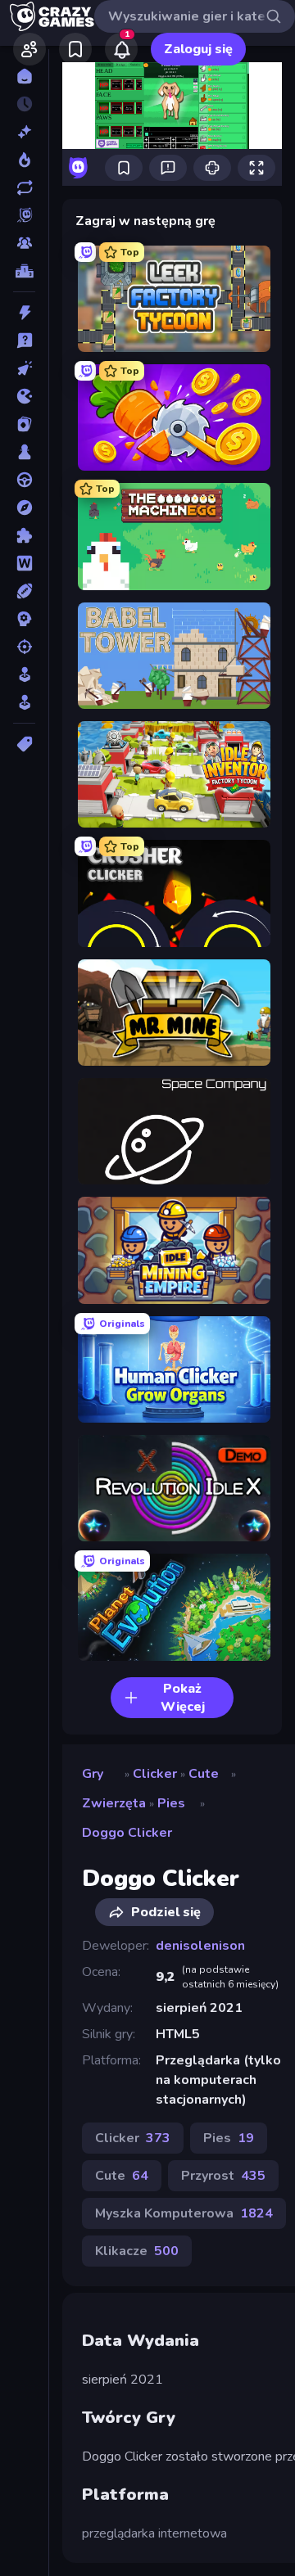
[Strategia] (24, 619)
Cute (204, 1774)
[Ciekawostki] (24, 341)
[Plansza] (24, 452)
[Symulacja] (24, 674)
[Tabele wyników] (24, 271)
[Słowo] (24, 563)
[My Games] (75, 49)
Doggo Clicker (127, 1833)
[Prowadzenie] (24, 480)
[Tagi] (24, 744)
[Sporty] (24, 591)
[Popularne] (24, 160)
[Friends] (29, 49)
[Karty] (24, 424)
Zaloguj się (198, 49)
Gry (93, 1774)
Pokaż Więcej (183, 1698)
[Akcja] (24, 313)
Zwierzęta (114, 1803)
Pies (171, 1803)
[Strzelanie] (24, 647)
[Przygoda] (24, 508)
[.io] (24, 396)
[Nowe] (24, 132)
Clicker (155, 1774)
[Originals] (24, 215)
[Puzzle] (24, 535)
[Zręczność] (24, 702)
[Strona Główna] (24, 76)
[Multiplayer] (24, 243)
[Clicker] (24, 368)
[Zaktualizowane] (24, 187)
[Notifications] (121, 49)
